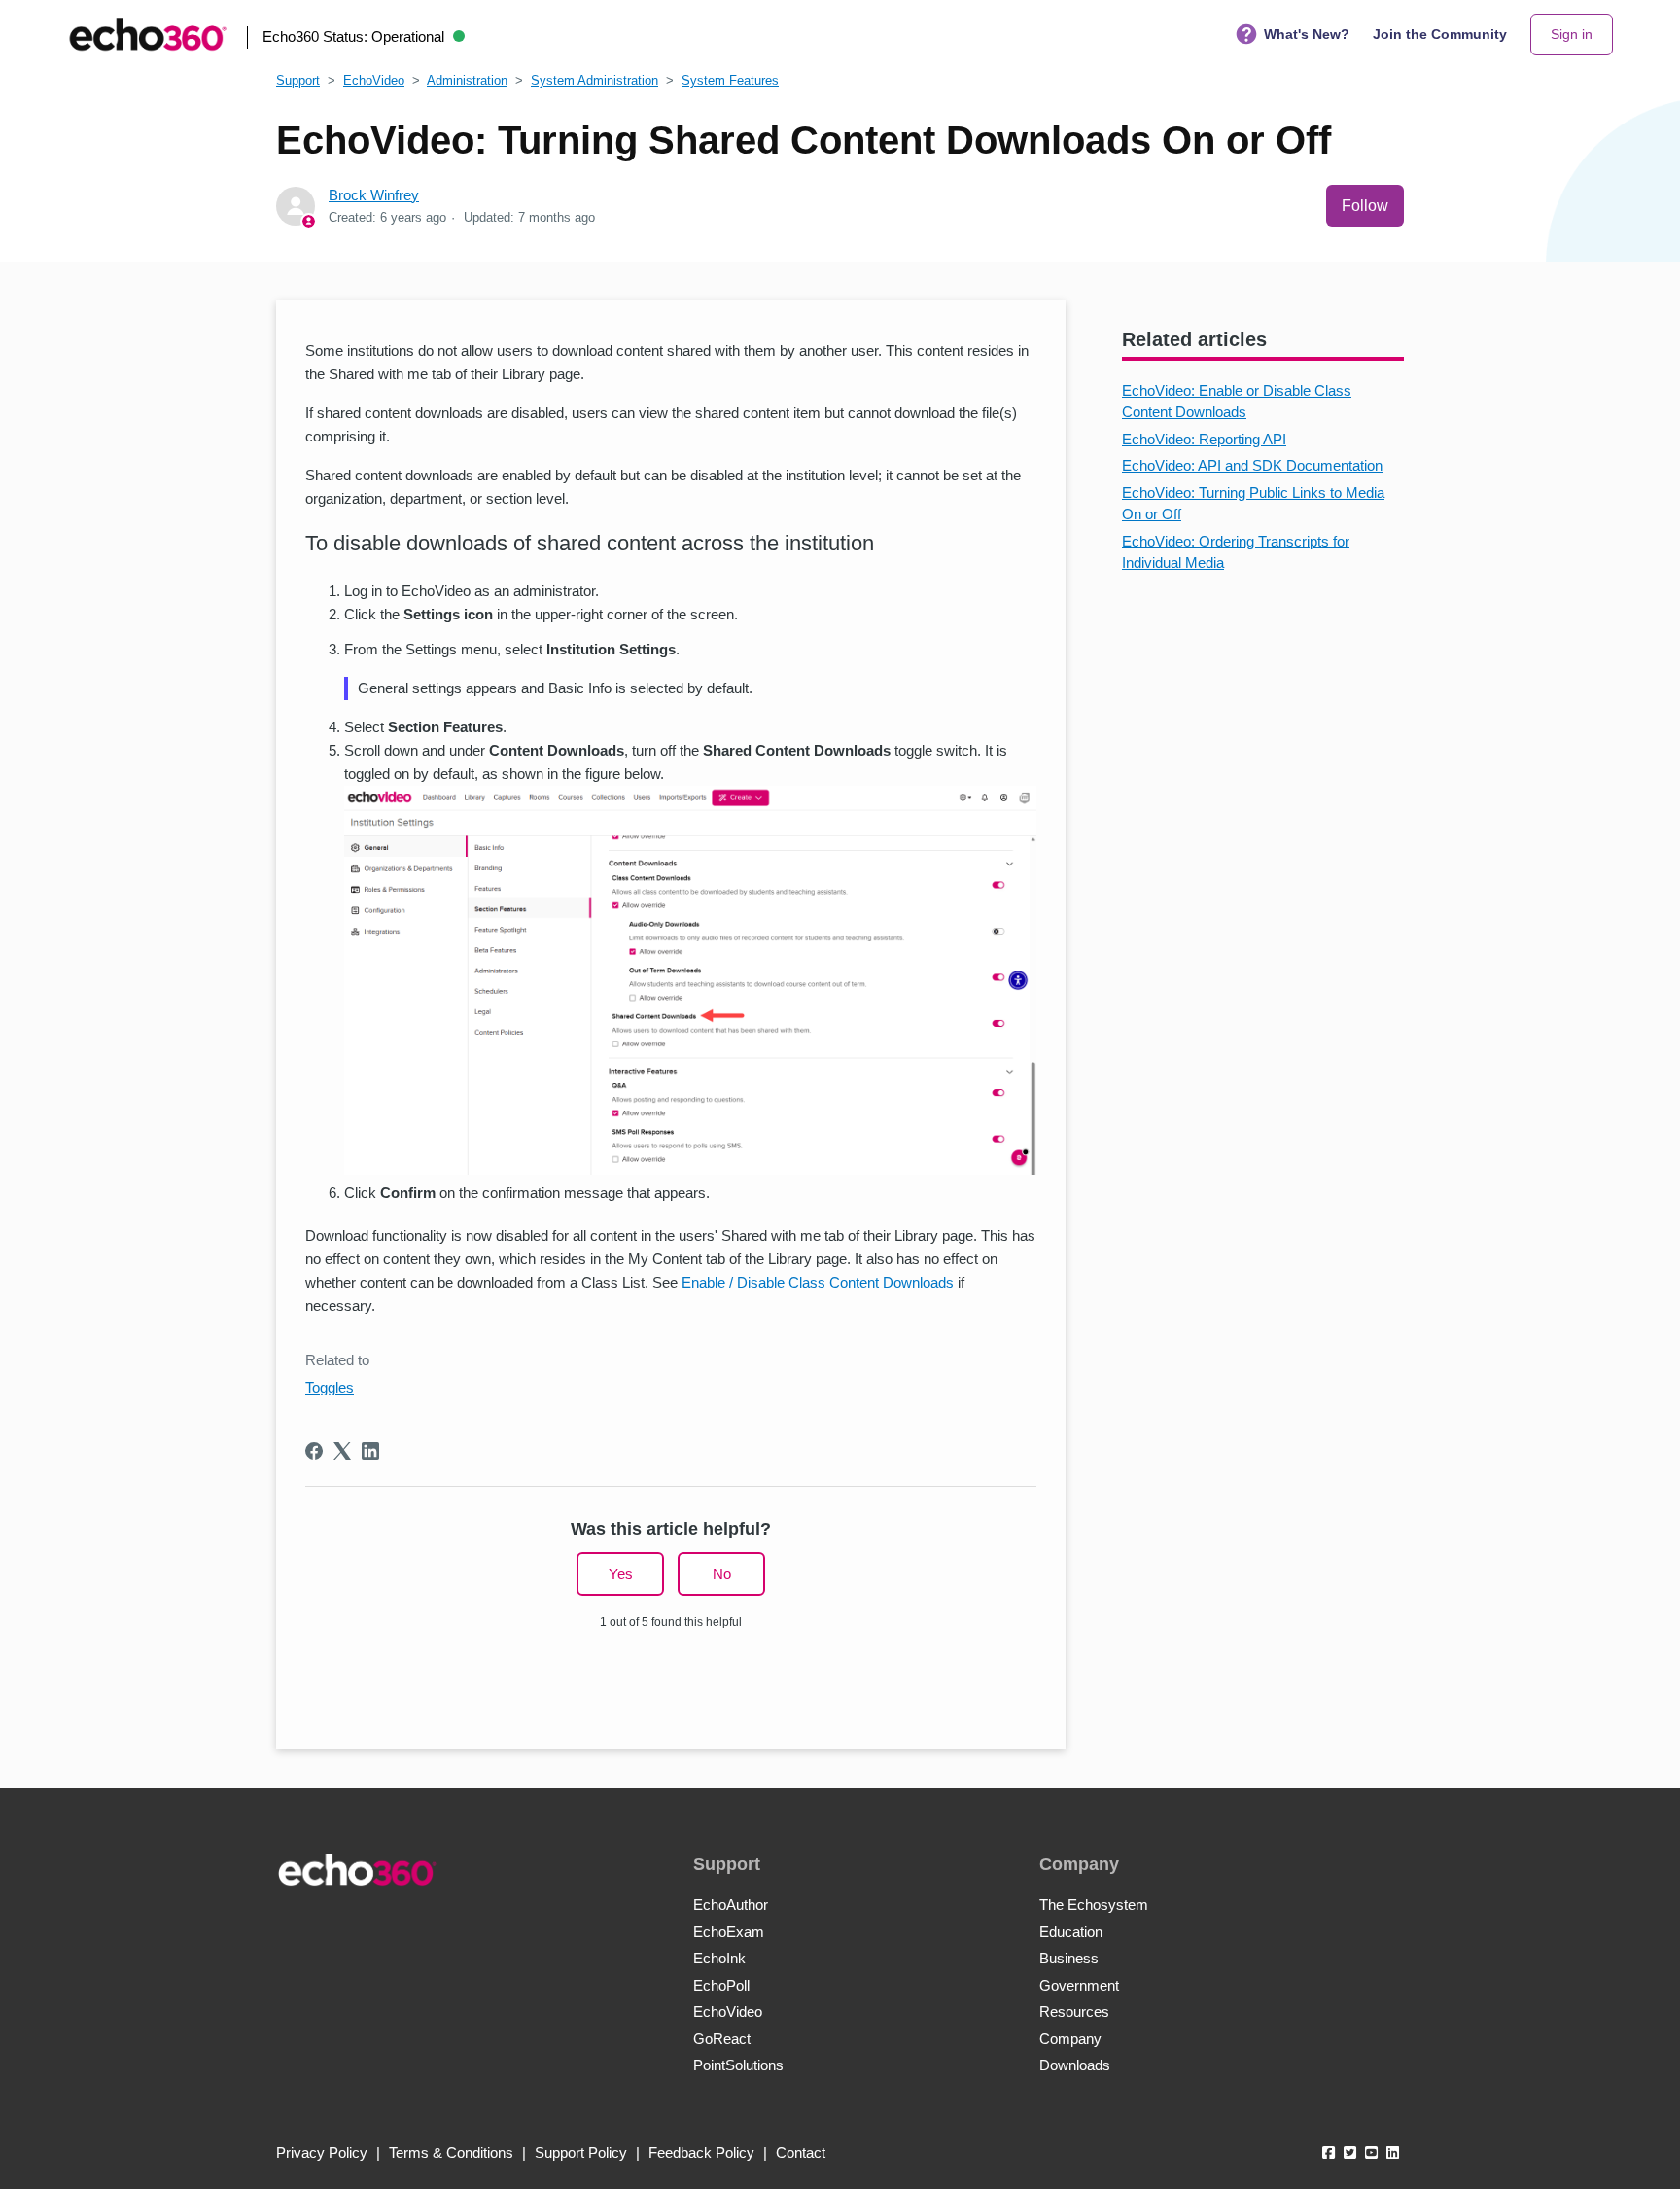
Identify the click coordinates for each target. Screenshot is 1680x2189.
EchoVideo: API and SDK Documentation (1252, 465)
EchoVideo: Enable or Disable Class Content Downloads (1237, 402)
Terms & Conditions (451, 2153)
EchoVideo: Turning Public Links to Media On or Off (1253, 504)
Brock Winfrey (374, 195)
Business (1069, 1958)
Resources (1074, 2012)
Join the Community (1440, 34)
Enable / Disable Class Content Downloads (818, 1282)
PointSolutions (738, 2065)
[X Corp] (342, 1451)
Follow (1365, 206)
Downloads (1075, 2065)
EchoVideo (374, 80)
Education (1071, 1932)
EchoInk (719, 1958)
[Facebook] (314, 1451)
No (722, 1574)
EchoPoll (721, 1985)
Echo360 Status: (353, 36)
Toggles (330, 1387)
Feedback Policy (701, 2153)
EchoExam (729, 1932)
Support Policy (581, 2153)
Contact (801, 2153)
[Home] (148, 35)
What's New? (1307, 34)
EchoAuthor (731, 1905)
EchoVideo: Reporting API (1204, 439)
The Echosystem (1094, 1905)
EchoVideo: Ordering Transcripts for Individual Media (1236, 552)
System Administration (595, 80)
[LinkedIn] (370, 1451)
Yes (621, 1574)
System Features (730, 80)
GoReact (722, 2039)
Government (1079, 1985)
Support (298, 80)
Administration (467, 80)
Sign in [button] (1572, 34)
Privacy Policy (322, 2153)
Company (1070, 2039)
